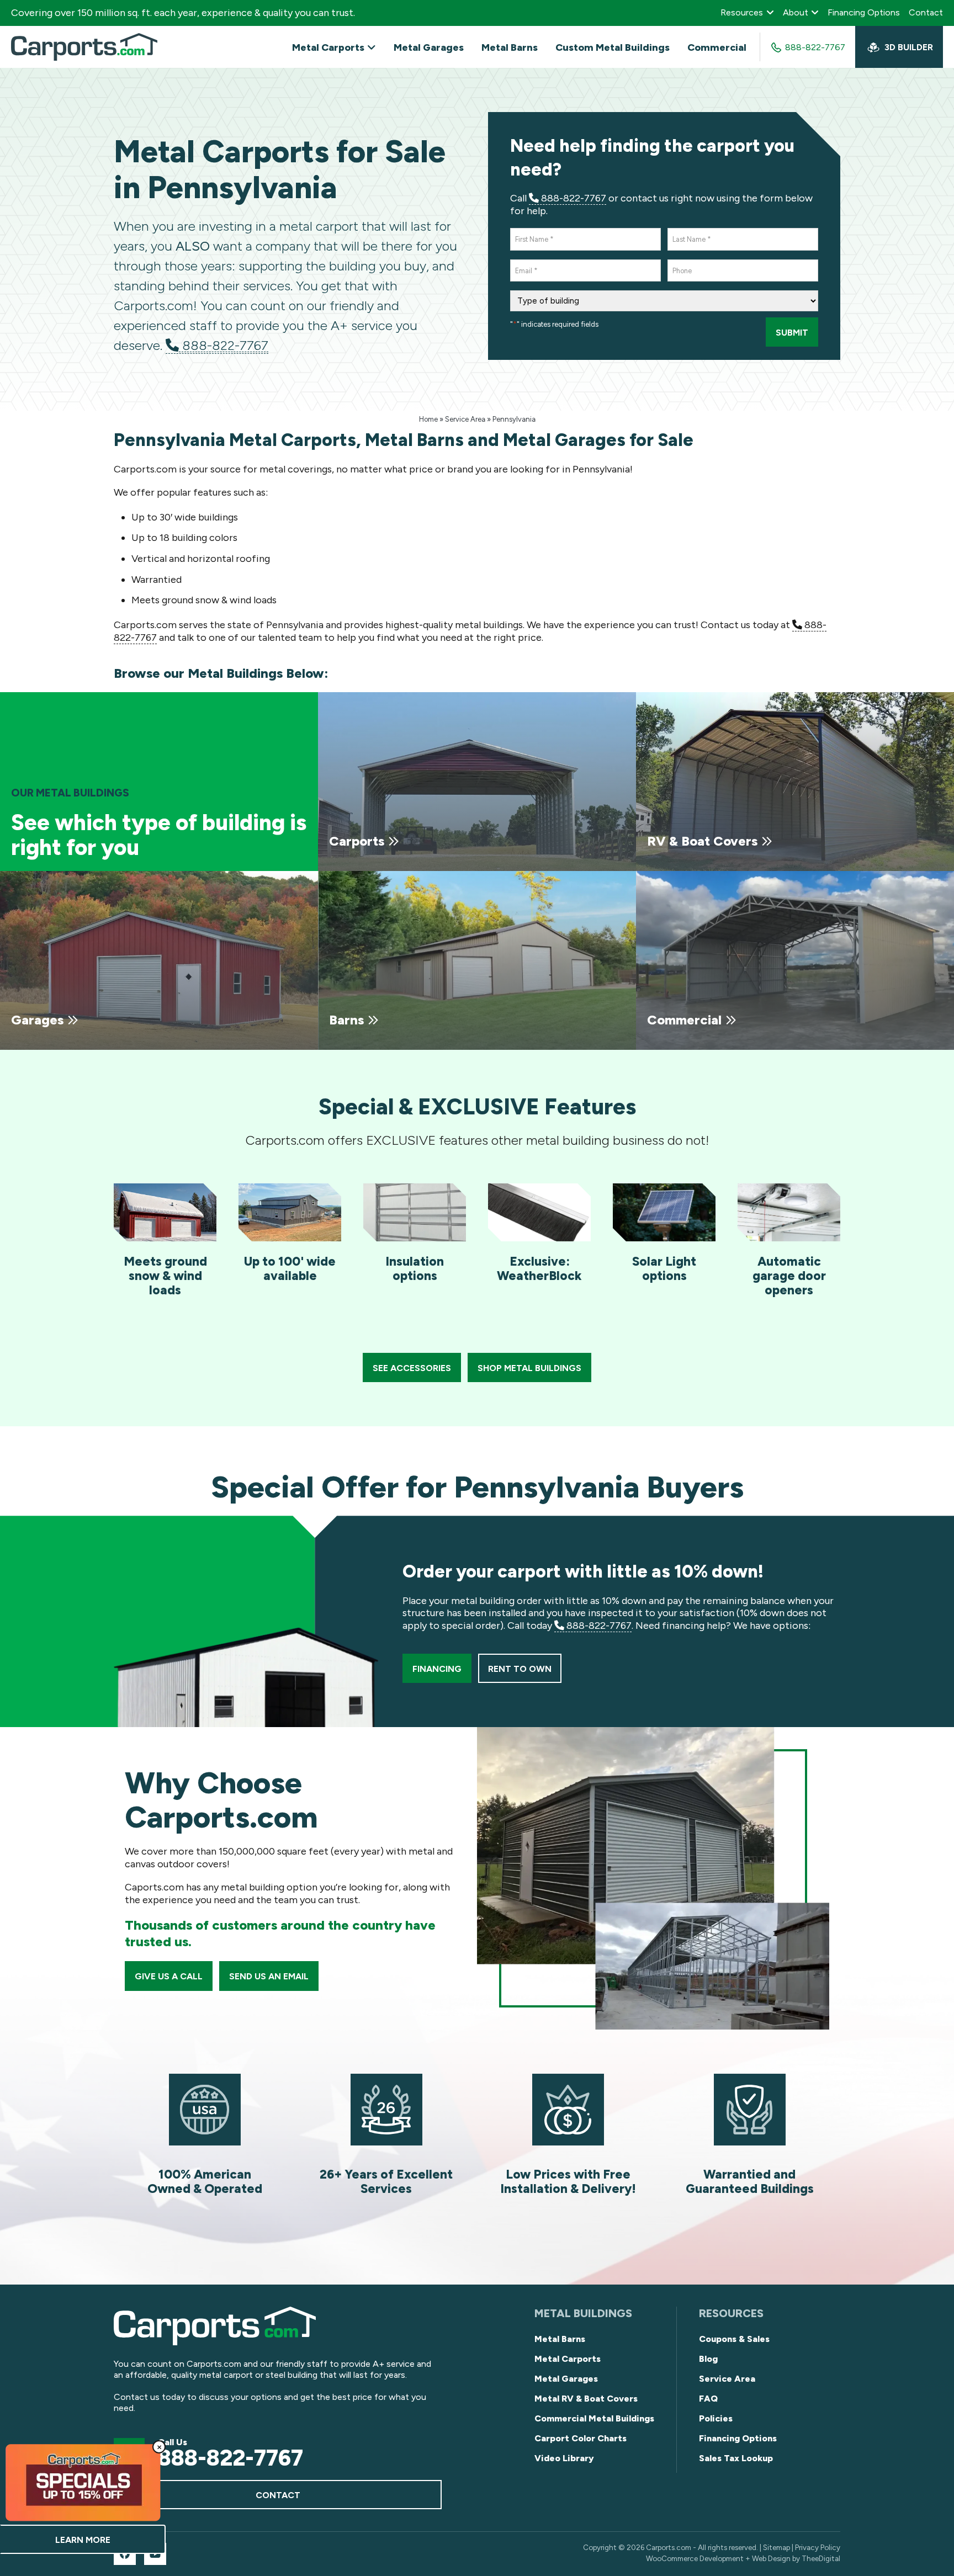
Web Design (771, 2558)
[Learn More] (83, 2482)
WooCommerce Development (695, 2558)
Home (428, 419)
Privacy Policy (818, 2547)
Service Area (465, 419)
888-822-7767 (224, 345)
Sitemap (777, 2547)
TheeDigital (821, 2558)
